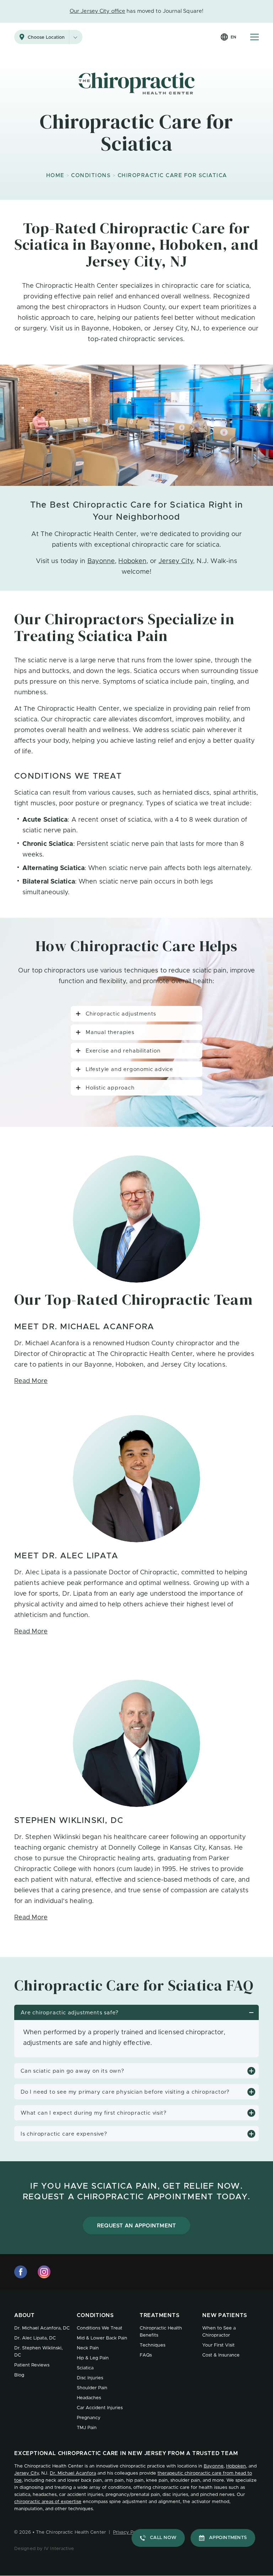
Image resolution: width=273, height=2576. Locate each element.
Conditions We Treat (100, 2328)
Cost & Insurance (221, 2355)
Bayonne (101, 561)
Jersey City (176, 561)
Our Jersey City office (97, 11)
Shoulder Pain (92, 2388)
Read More (31, 1381)
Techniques (152, 2345)
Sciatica (85, 2368)
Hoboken (132, 561)
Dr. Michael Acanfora (73, 2473)
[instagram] (44, 2272)
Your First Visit (218, 2345)
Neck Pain (88, 2348)
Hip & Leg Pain (93, 2358)
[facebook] (21, 2272)
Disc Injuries (90, 2378)
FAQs (146, 2355)
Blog (19, 2375)
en (233, 37)
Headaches (89, 2398)
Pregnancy (89, 2418)
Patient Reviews (32, 2365)
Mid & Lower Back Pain (102, 2338)
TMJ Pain (87, 2428)
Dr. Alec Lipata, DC (35, 2338)
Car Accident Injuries (100, 2408)
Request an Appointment (137, 2226)
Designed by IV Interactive (44, 2549)
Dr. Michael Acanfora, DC (42, 2328)
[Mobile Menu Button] (255, 37)
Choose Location (46, 38)
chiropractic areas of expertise (48, 2502)
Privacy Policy (128, 2532)
